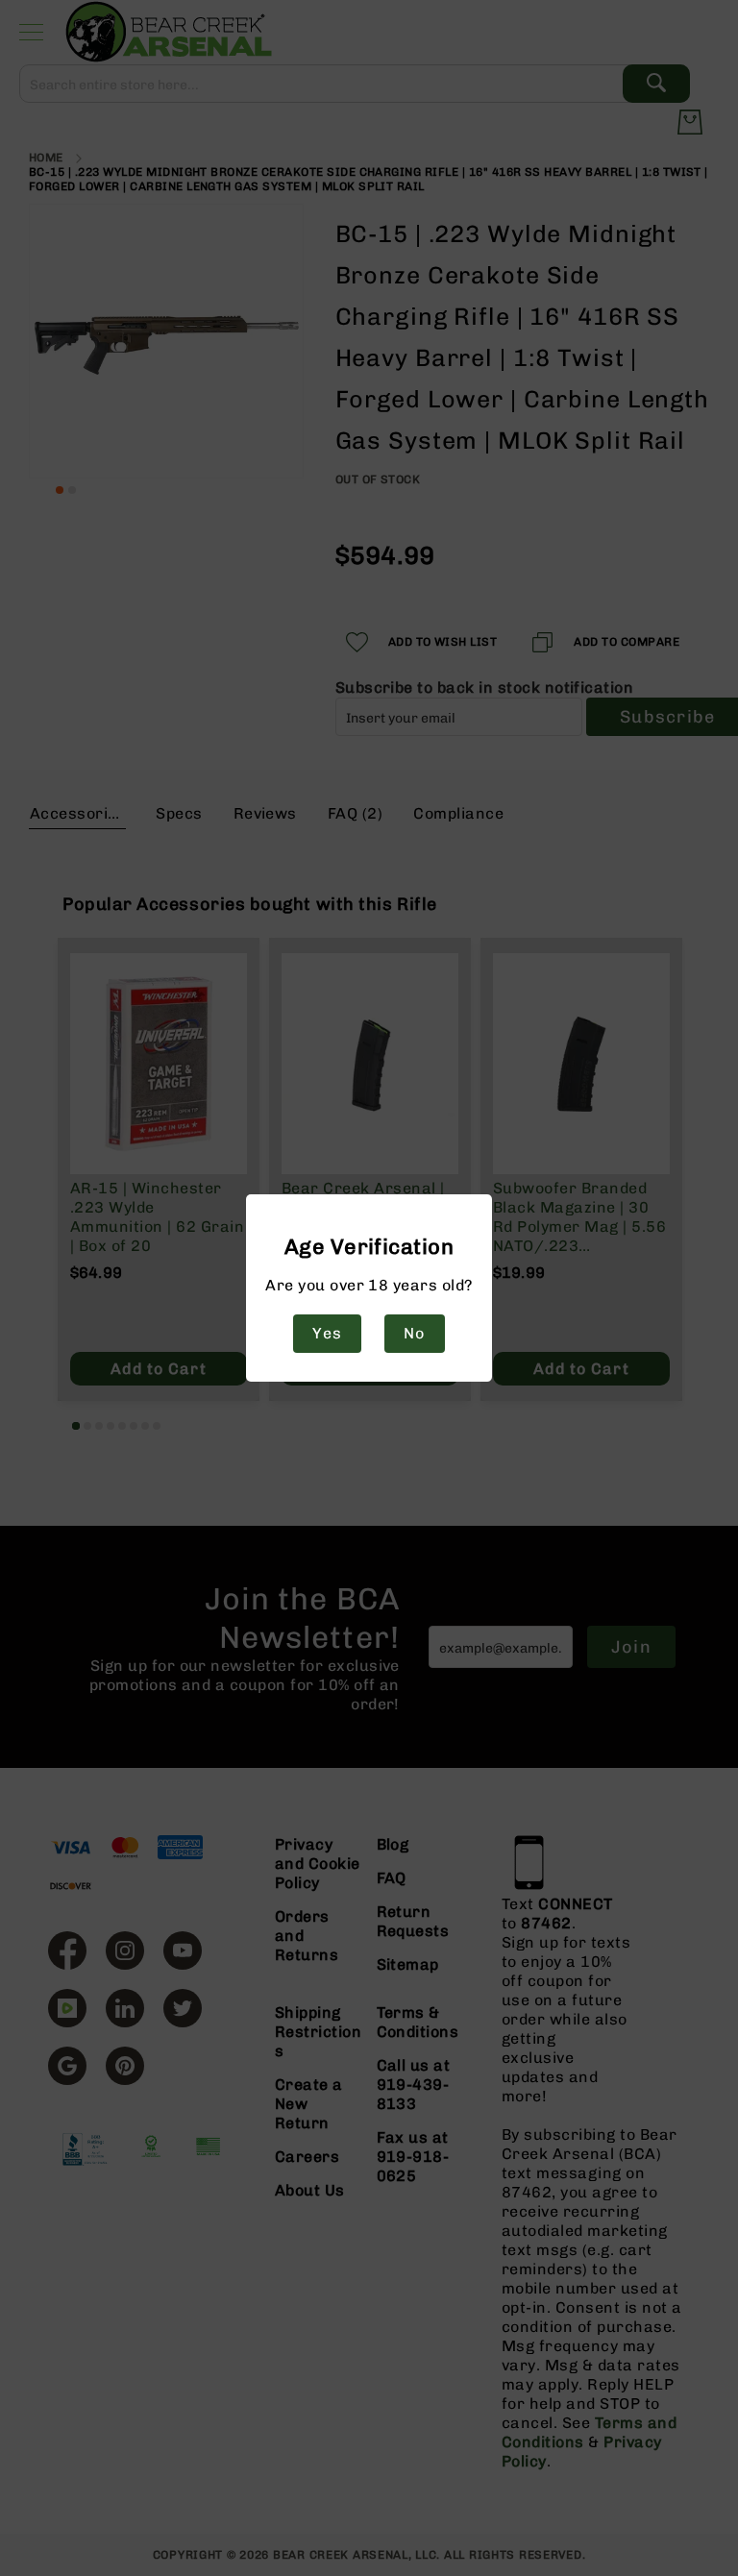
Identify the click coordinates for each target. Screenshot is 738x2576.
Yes (327, 1333)
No (414, 1333)
